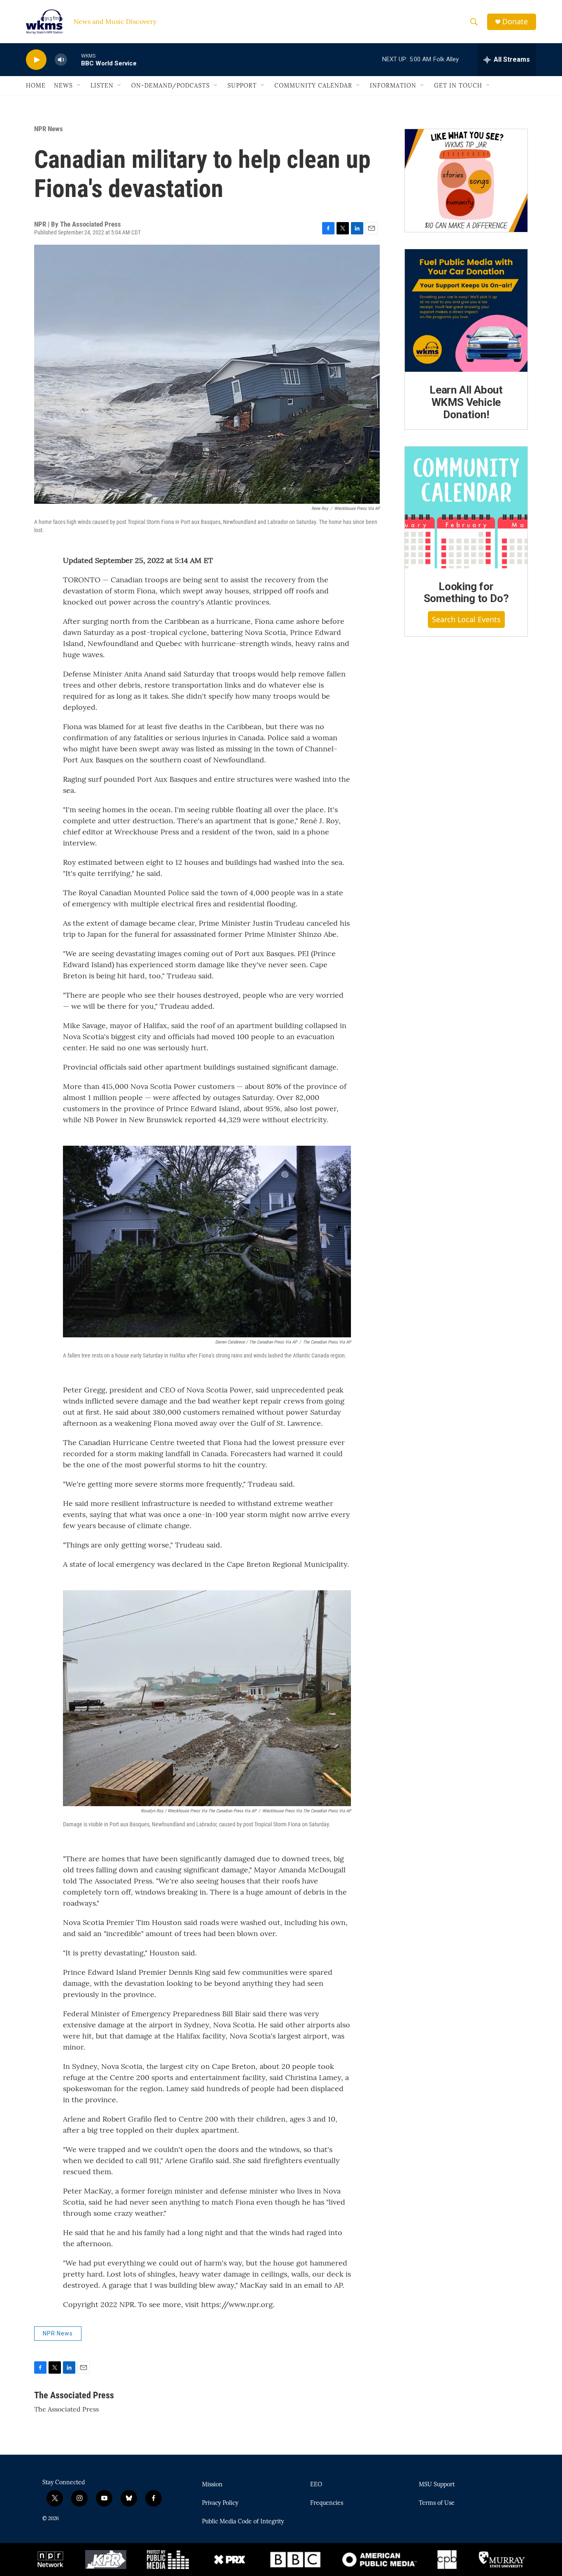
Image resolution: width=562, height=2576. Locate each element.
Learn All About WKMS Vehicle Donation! (466, 402)
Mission (212, 2485)
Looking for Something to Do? (466, 593)
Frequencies (327, 2503)
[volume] (61, 60)
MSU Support (437, 2485)
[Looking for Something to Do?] (466, 507)
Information (393, 86)
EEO (316, 2485)
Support (242, 86)
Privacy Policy (220, 2503)
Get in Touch (458, 86)
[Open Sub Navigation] (79, 86)
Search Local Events (466, 619)
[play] (36, 60)
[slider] (74, 59)
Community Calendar (313, 86)
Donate (515, 22)
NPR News (49, 129)
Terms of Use (437, 2503)
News (63, 86)
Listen (102, 86)
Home (36, 86)
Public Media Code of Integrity (243, 2522)
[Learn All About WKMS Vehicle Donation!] (466, 310)
